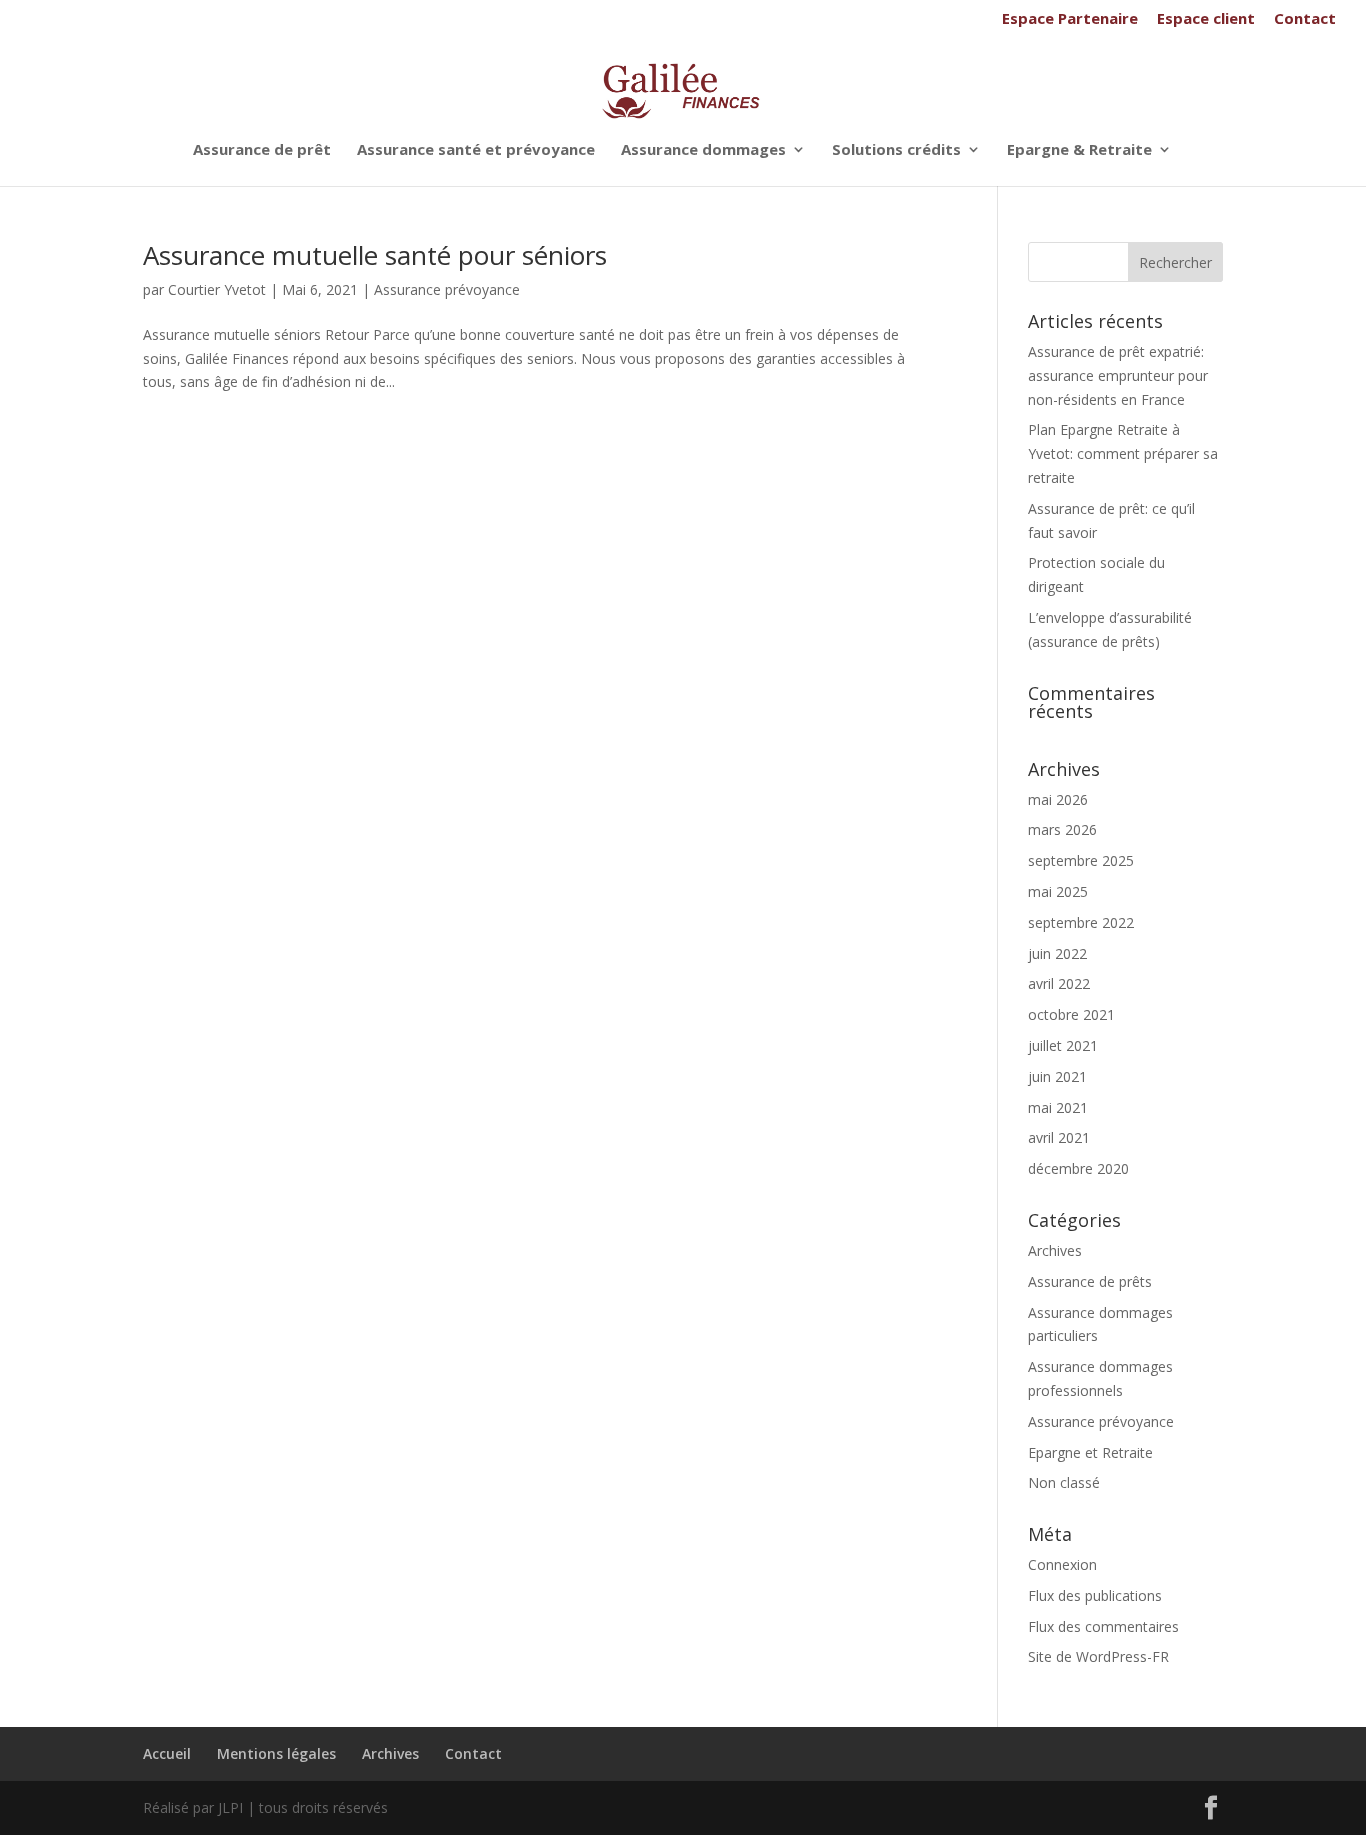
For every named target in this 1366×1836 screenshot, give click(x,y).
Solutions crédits (896, 150)
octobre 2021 (1071, 1014)
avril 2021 (1059, 1137)
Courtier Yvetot (217, 289)
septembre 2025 (1081, 860)
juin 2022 (1057, 953)
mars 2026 (1062, 829)
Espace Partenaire (1070, 19)
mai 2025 (1058, 891)
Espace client (1206, 19)
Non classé (1064, 1482)
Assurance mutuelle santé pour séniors (375, 255)
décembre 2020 (1078, 1168)
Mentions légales (276, 1753)
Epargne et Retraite (1090, 1452)
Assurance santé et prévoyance (476, 150)
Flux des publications (1095, 1595)
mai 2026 (1058, 799)
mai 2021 (1058, 1107)
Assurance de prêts (1090, 1281)
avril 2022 (1059, 983)
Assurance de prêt (262, 150)
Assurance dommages (703, 150)
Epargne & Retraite (1079, 150)
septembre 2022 (1081, 922)
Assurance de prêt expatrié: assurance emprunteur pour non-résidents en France (1118, 375)
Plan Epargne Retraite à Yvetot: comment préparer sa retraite (1123, 453)
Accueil (167, 1753)
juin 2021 (1057, 1076)
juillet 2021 (1063, 1045)
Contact (1305, 19)
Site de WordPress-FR (1098, 1656)
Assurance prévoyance (447, 289)
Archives (1055, 1250)
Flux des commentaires (1103, 1626)
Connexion (1062, 1564)
